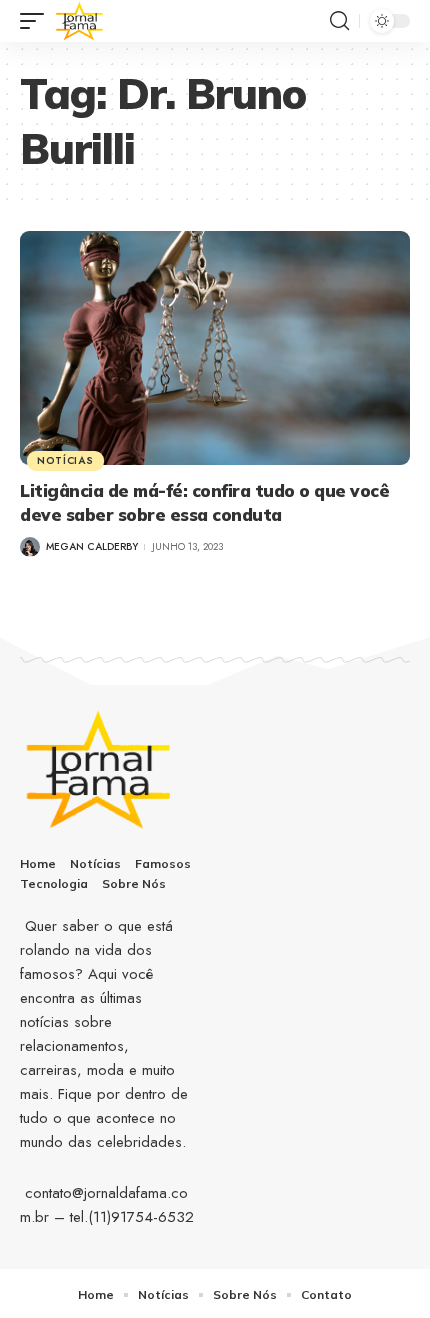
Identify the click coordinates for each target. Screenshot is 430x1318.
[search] (339, 21)
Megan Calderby (92, 546)
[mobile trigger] (37, 21)
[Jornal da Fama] (80, 21)
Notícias (65, 460)
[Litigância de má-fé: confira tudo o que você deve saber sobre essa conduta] (215, 348)
